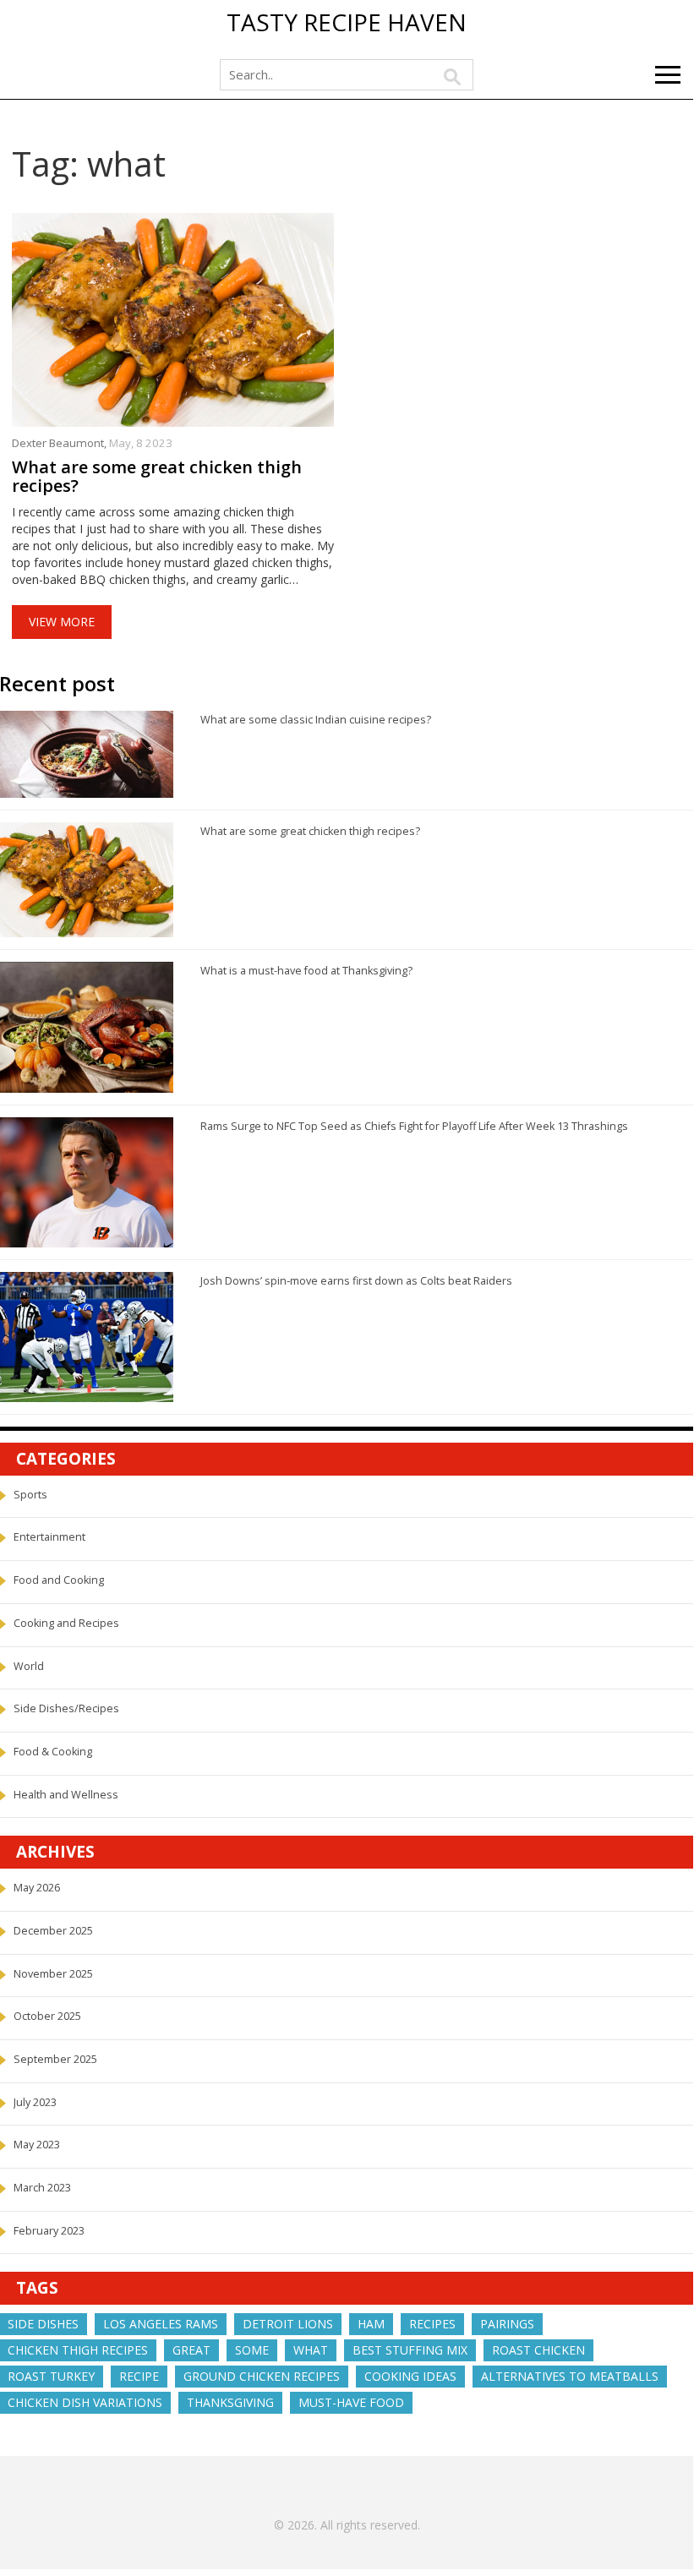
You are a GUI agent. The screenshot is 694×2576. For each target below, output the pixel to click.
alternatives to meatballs (570, 2376)
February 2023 (49, 2231)
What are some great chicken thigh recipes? (157, 477)
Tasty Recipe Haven (347, 23)
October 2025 (47, 2016)
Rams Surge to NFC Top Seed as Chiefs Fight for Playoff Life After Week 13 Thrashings (414, 1126)
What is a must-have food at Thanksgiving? (306, 971)
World (29, 1666)
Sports (30, 1495)
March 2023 (42, 2188)
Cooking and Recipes (66, 1623)
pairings (507, 2324)
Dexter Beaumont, (60, 443)
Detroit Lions (288, 2324)
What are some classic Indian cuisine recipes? (316, 720)
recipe (139, 2376)
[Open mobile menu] (668, 75)
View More (62, 622)
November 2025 (53, 1974)
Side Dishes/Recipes (66, 1708)
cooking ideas (410, 2376)
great (191, 2350)
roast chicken (538, 2350)
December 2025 (53, 1931)
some (252, 2350)
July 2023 (35, 2102)
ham (371, 2324)
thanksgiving (230, 2402)
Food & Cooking (53, 1752)
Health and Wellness (66, 1795)
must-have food (351, 2402)
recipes (432, 2324)
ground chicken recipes (262, 2376)
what (311, 2350)
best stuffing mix (410, 2350)
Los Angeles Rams (161, 2324)
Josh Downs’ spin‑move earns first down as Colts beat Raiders (356, 1281)
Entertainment (49, 1537)
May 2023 (37, 2145)
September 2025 (55, 2059)
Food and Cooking (59, 1580)
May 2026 (37, 1888)
